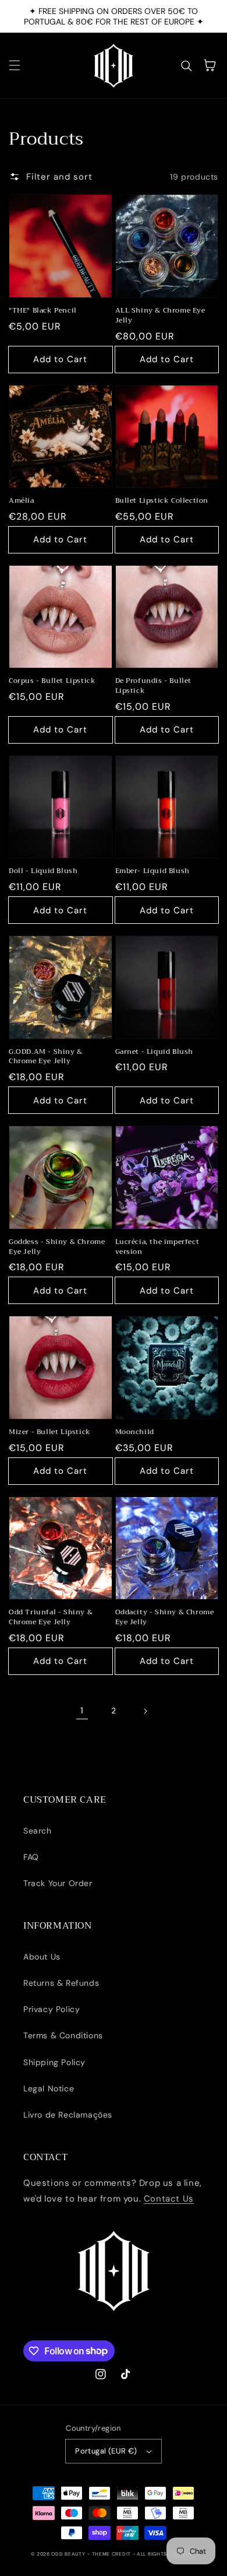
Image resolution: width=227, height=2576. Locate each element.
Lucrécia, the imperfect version (157, 1247)
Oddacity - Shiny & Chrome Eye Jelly (165, 1617)
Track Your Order (58, 1883)
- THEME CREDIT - (112, 2554)
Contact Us (169, 2199)
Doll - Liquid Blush (43, 871)
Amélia (22, 501)
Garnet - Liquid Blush (155, 1052)
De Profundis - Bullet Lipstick (154, 686)
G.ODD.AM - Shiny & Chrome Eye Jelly (46, 1057)
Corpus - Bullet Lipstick (52, 681)
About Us (42, 1957)
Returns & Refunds (61, 1983)
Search (38, 1831)
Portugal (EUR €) (106, 2451)
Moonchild (135, 1432)
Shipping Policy (54, 2062)
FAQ (31, 1857)
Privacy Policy (52, 2009)
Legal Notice (49, 2088)
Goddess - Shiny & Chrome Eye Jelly (57, 1247)
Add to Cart (60, 359)
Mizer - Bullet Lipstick (50, 1432)
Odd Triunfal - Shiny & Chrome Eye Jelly (51, 1617)
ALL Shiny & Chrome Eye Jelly (160, 316)
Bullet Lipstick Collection (162, 501)
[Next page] (145, 1711)
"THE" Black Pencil (43, 311)
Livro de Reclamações (68, 2115)
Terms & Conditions (63, 2035)
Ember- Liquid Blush (152, 871)
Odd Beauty (68, 2554)
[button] (15, 65)
